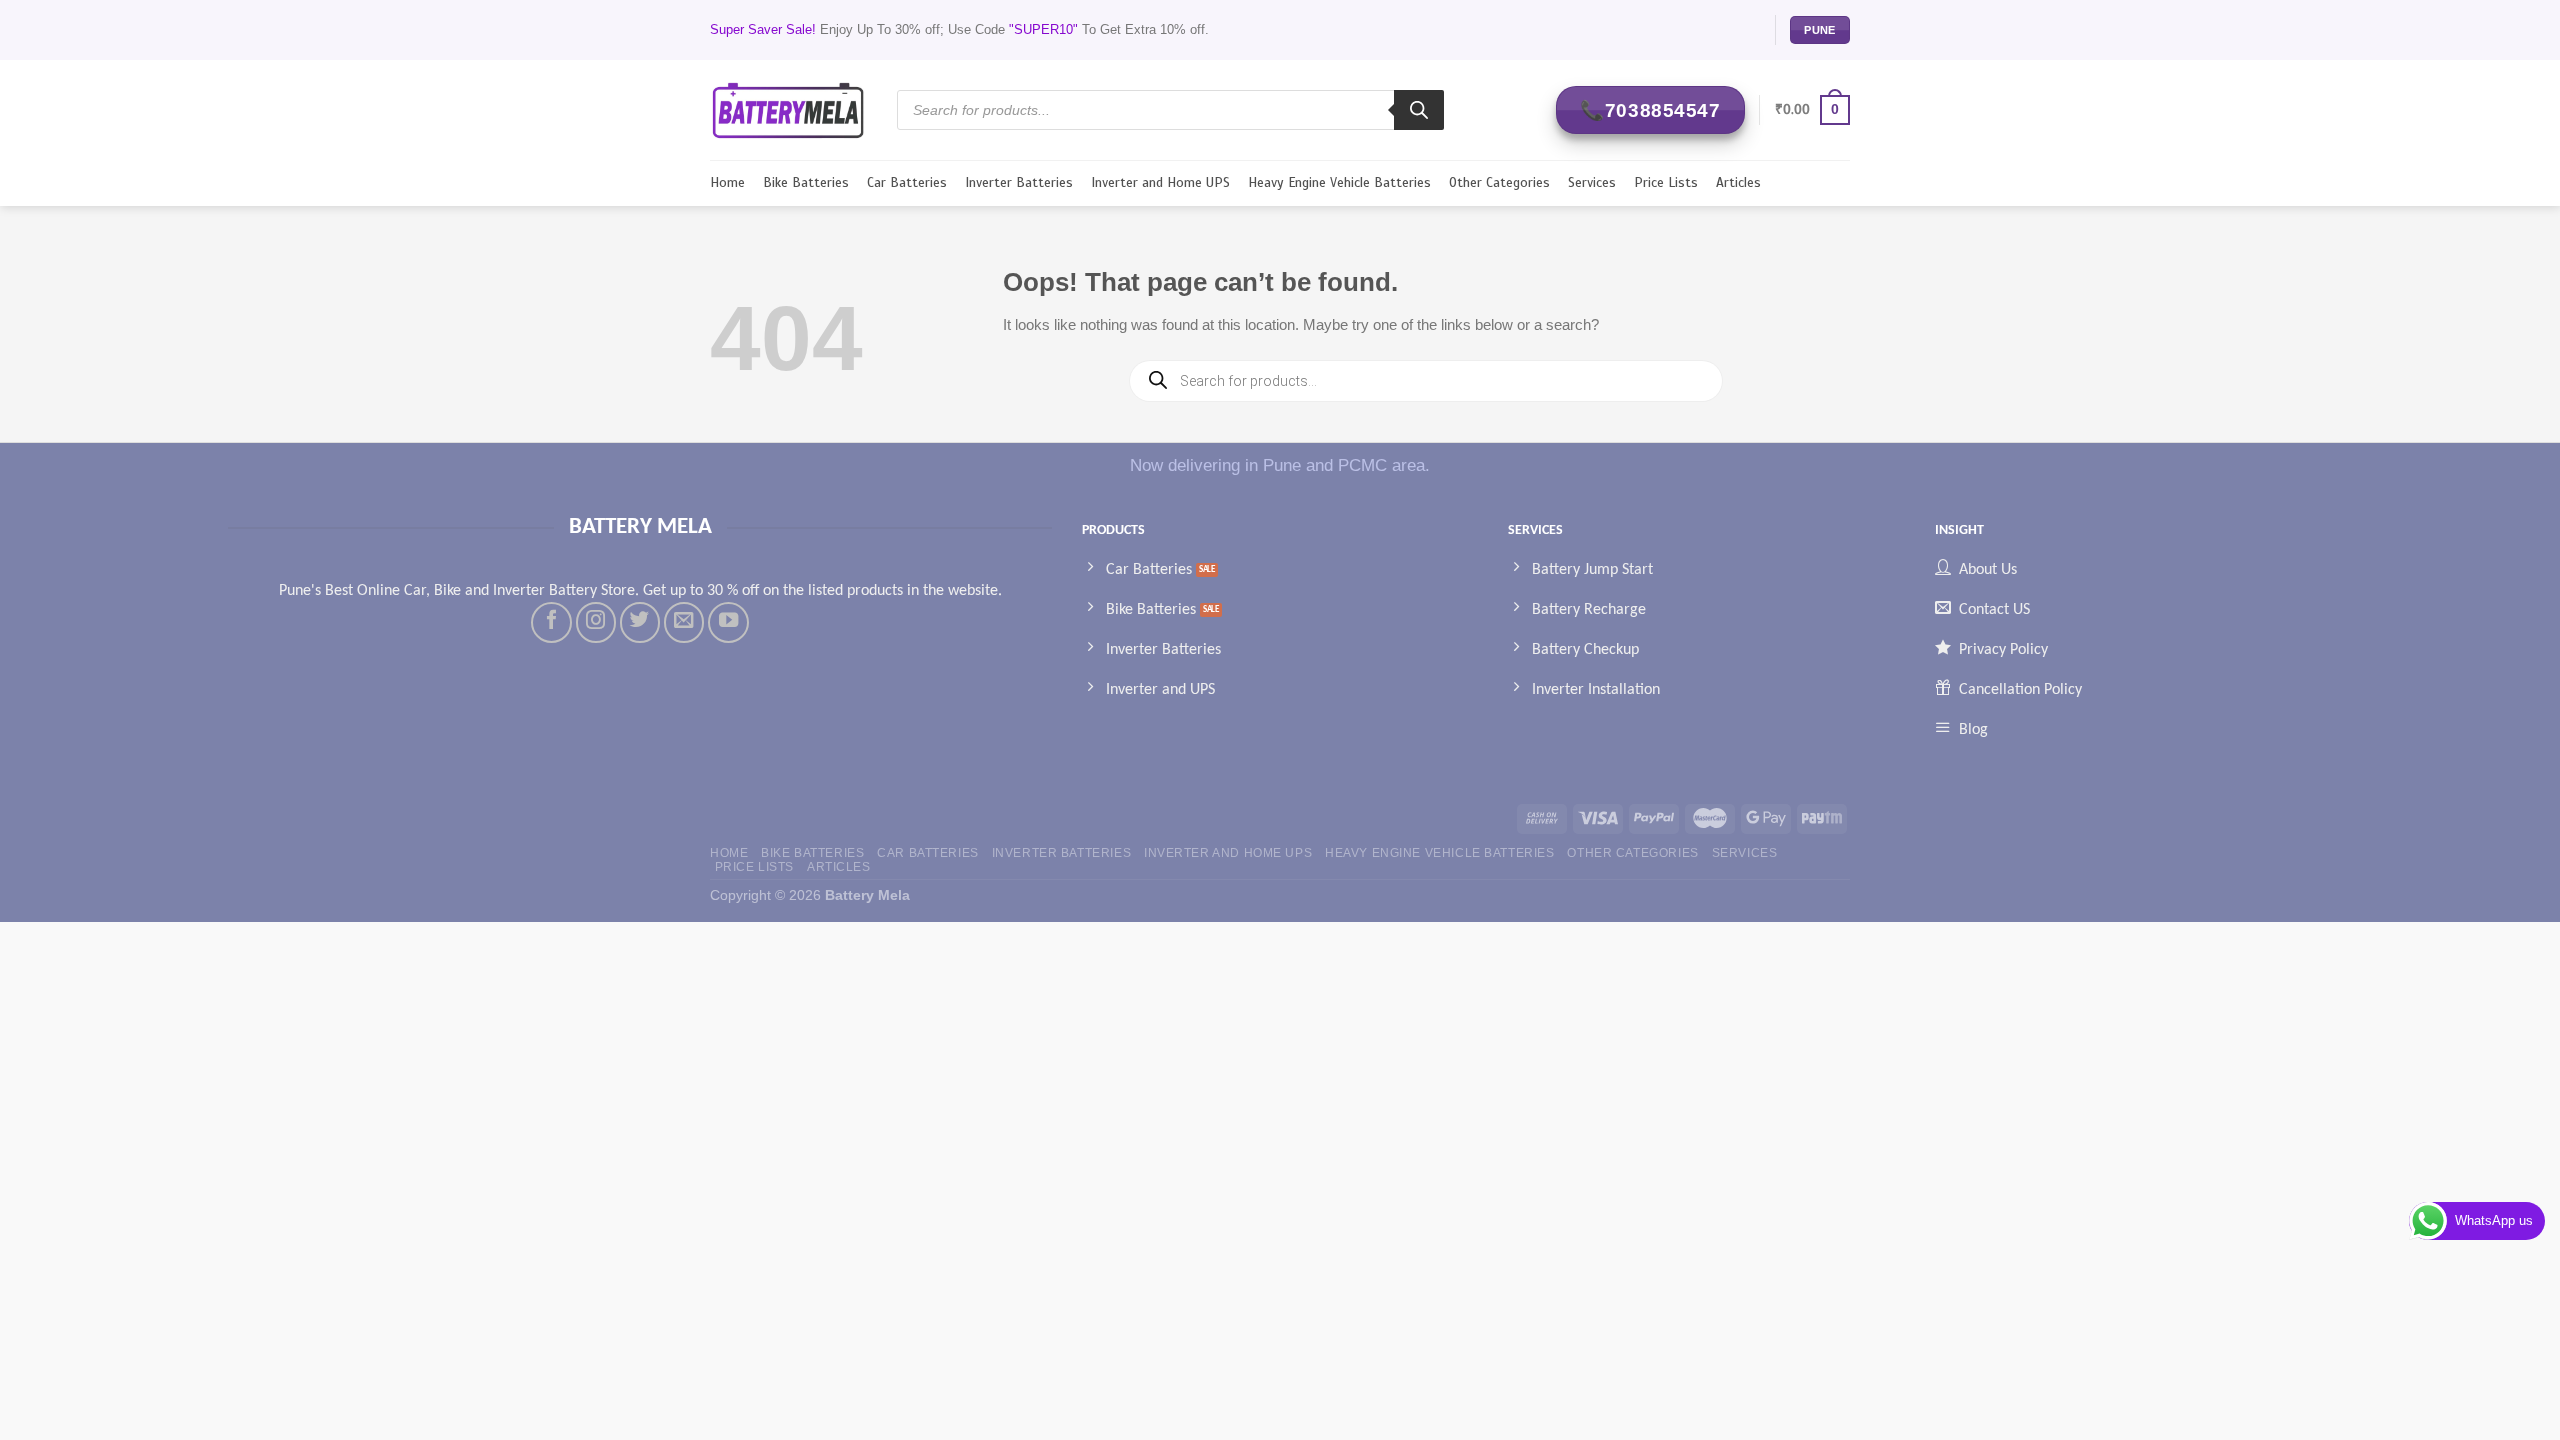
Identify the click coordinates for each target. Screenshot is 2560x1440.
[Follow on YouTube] (728, 622)
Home (727, 182)
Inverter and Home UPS (1160, 182)
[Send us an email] (684, 622)
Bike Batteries (806, 182)
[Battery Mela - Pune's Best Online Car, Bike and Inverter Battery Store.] (788, 109)
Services (1592, 182)
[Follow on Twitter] (640, 622)
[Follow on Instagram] (596, 622)
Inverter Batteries (1019, 182)
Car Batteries (907, 182)
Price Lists (1666, 182)
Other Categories (1499, 182)
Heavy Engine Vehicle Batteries (1339, 182)
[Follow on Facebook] (551, 622)
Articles (1738, 182)
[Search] (1419, 110)
